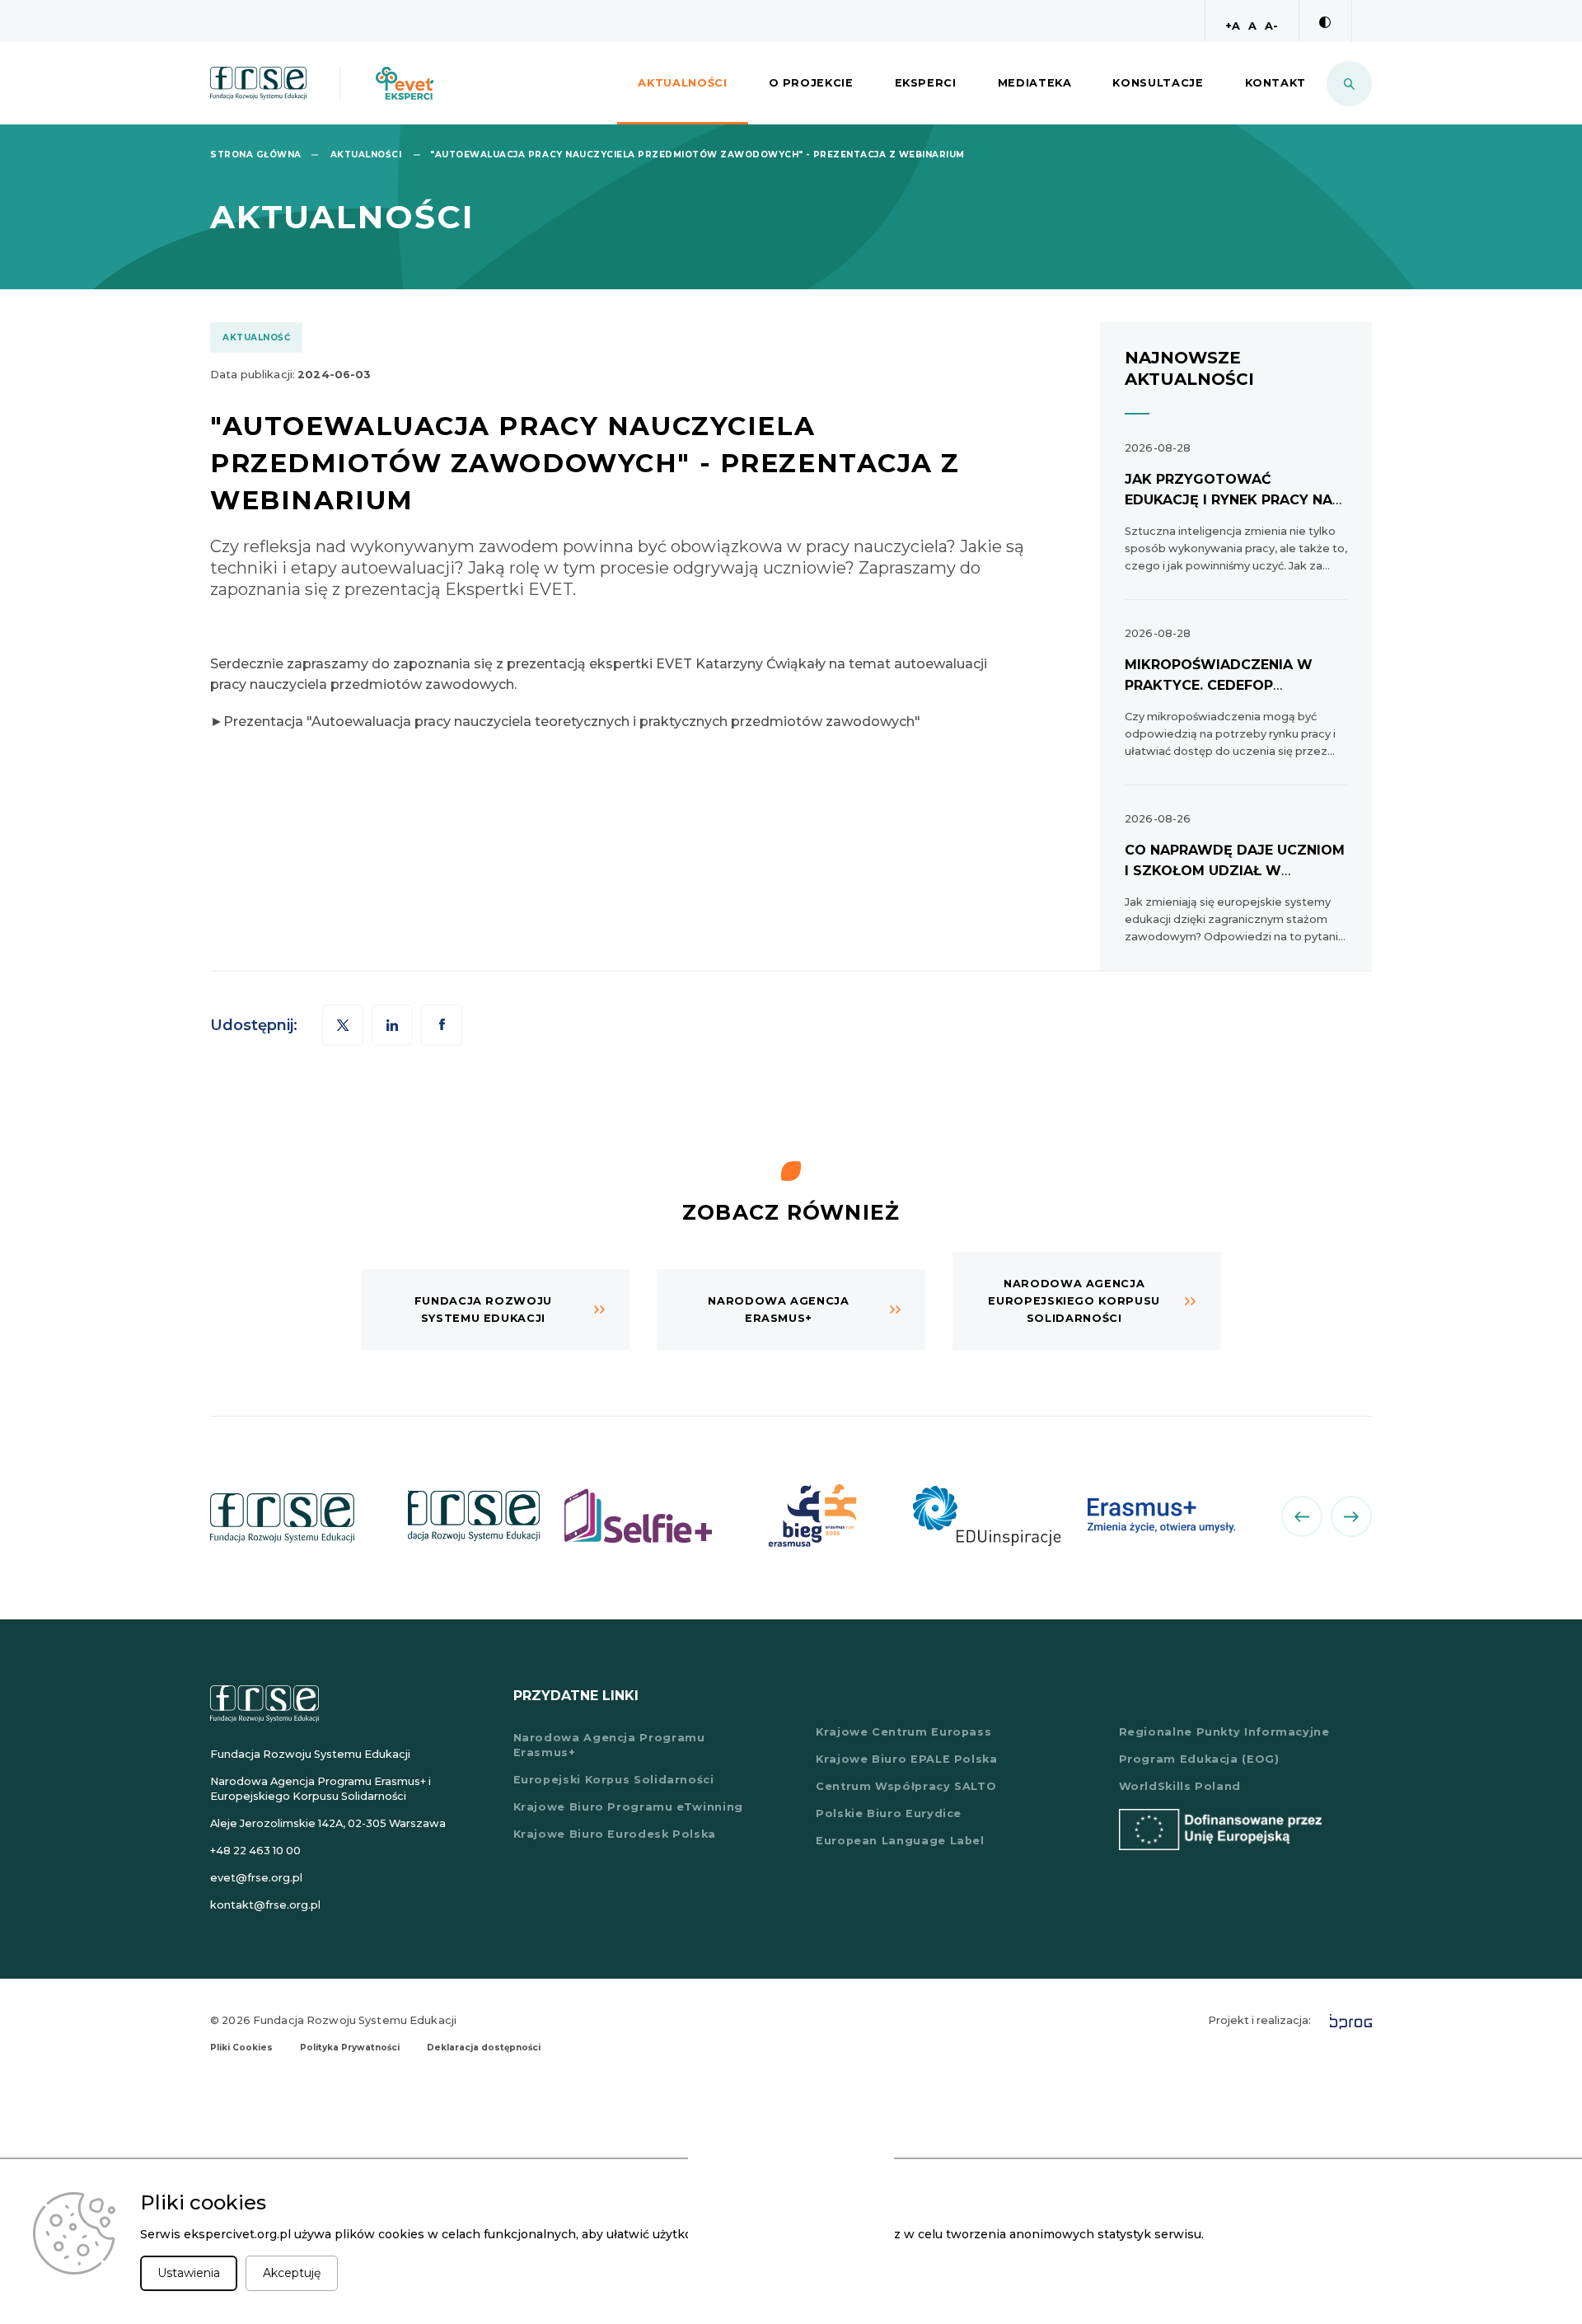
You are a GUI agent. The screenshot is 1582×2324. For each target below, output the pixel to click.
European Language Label (900, 1841)
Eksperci (926, 83)
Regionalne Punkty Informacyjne (1224, 1732)
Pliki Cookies (241, 2048)
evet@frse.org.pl (256, 1878)
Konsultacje (1158, 83)
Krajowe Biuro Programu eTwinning (628, 1807)
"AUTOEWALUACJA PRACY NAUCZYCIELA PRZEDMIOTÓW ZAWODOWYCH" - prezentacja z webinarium (697, 155)
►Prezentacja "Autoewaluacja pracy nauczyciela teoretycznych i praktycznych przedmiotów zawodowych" (565, 722)
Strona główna (256, 155)
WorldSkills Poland (1180, 1786)
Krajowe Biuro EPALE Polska (907, 1759)
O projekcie (811, 83)
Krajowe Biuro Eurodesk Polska (615, 1834)
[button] (442, 1025)
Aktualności (682, 83)
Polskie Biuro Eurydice (889, 1813)
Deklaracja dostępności (484, 2048)
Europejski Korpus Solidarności (614, 1780)
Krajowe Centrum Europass (903, 1732)
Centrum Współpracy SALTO (906, 1786)
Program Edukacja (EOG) (1199, 1759)
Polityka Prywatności (350, 2048)
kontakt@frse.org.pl (265, 1905)
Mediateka (1035, 83)
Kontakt (1275, 83)
